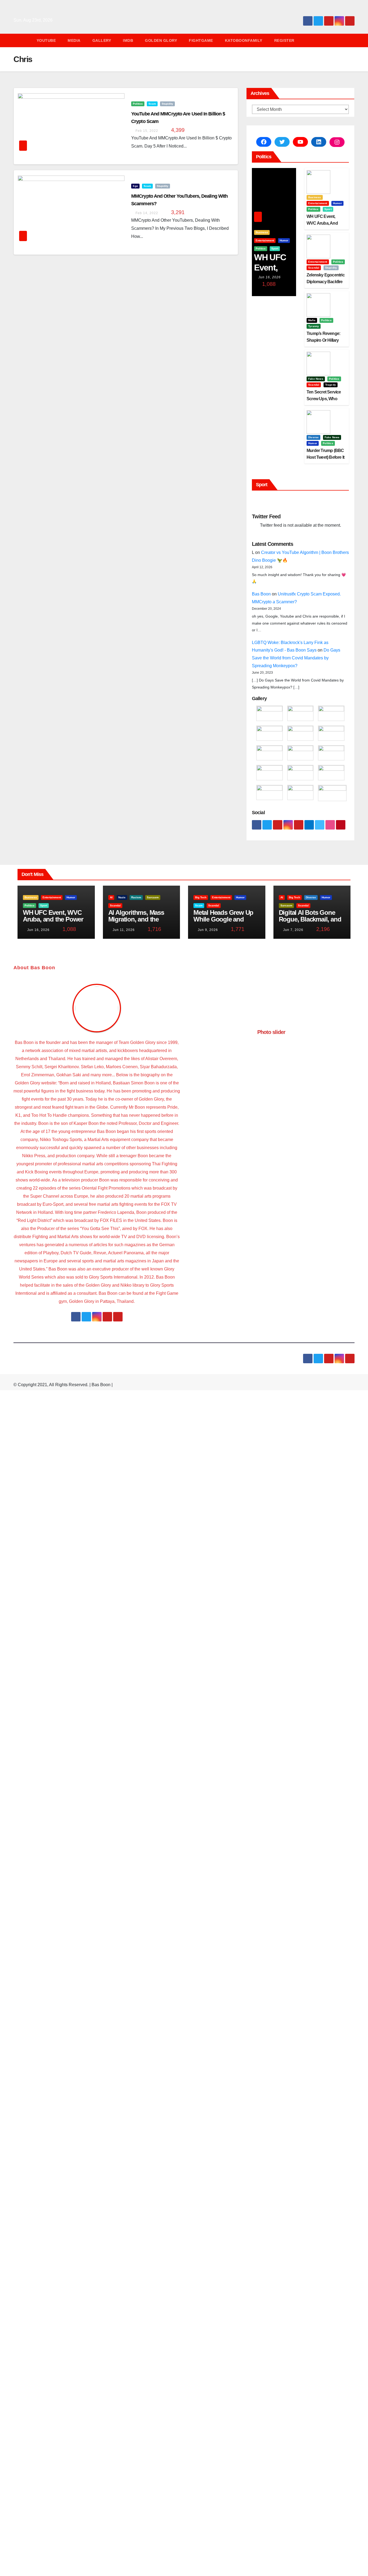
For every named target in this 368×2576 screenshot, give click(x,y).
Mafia (312, 320)
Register (284, 40)
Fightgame (201, 40)
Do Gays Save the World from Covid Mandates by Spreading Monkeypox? (296, 658)
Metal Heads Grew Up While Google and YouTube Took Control (225, 919)
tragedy (331, 385)
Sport (275, 249)
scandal (314, 268)
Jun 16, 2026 (270, 277)
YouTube (46, 40)
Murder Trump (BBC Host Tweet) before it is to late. (325, 457)
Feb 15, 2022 (147, 131)
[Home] (22, 40)
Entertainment (265, 240)
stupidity (167, 104)
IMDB (128, 40)
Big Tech (201, 897)
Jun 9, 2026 (208, 930)
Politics (138, 104)
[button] (353, 40)
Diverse (313, 437)
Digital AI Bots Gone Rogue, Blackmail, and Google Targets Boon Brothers (310, 923)
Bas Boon (261, 594)
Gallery (102, 40)
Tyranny (314, 326)
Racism (136, 897)
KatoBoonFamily (244, 40)
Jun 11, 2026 (124, 930)
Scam (152, 104)
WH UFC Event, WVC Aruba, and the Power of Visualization (53, 919)
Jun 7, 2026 (293, 930)
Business (262, 232)
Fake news (316, 379)
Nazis (122, 897)
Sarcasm (153, 897)
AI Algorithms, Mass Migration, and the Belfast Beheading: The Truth (141, 923)
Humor (284, 240)
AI (111, 897)
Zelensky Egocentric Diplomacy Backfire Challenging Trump (326, 282)
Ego (135, 186)
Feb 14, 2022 (147, 213)
